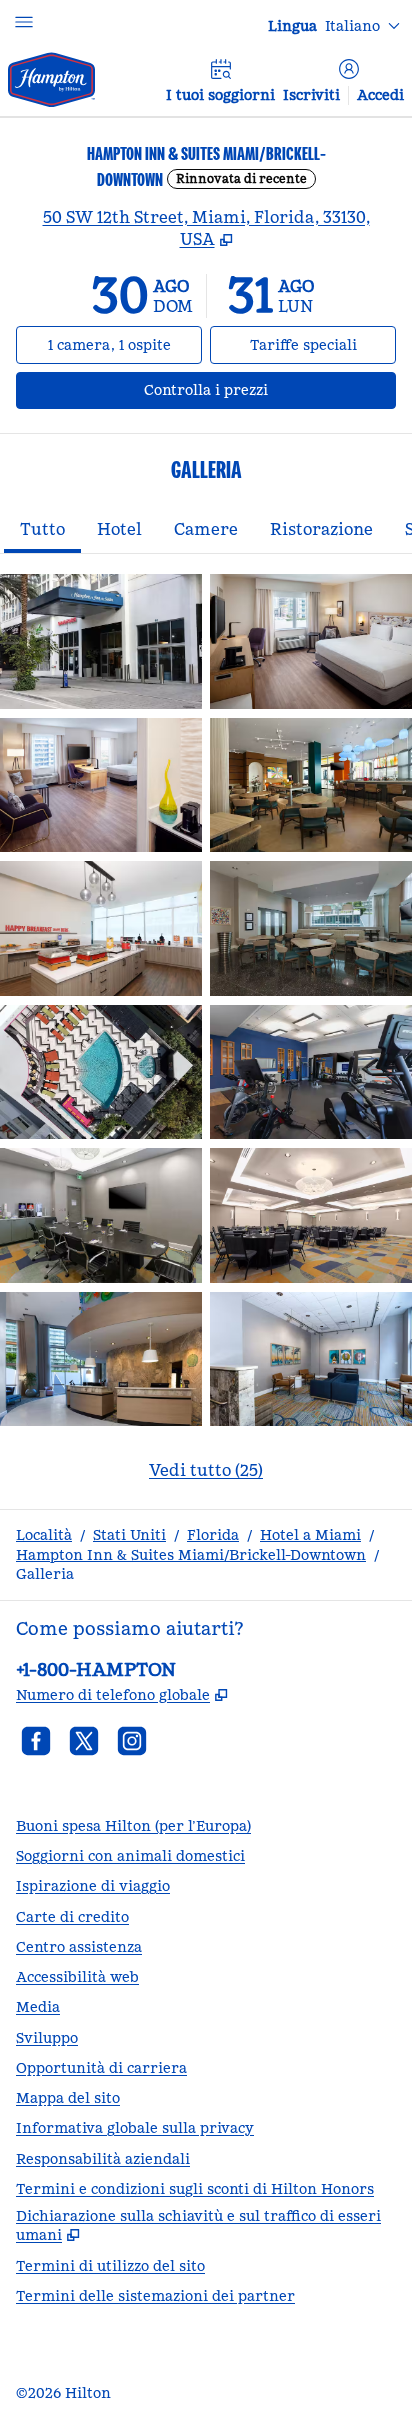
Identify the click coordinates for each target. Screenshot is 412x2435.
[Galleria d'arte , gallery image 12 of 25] (311, 1359)
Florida (213, 1535)
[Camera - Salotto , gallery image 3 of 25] (101, 785)
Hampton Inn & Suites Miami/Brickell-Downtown (191, 1555)
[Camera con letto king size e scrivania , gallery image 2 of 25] (311, 641)
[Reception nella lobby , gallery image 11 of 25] (101, 1359)
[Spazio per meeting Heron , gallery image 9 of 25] (101, 1215)
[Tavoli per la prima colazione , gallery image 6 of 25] (311, 928)
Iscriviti (311, 95)
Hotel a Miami (310, 1535)
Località (44, 1535)
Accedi (380, 95)
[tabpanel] (206, 1039)
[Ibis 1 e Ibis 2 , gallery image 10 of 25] (311, 1215)
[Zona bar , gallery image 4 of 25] (311, 785)
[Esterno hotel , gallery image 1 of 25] (101, 641)
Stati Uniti (129, 1535)
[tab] (42, 531)
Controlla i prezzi (270, 389)
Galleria (45, 1574)
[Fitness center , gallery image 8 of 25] (311, 1072)
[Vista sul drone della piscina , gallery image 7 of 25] (101, 1072)
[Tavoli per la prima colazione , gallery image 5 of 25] (101, 928)
